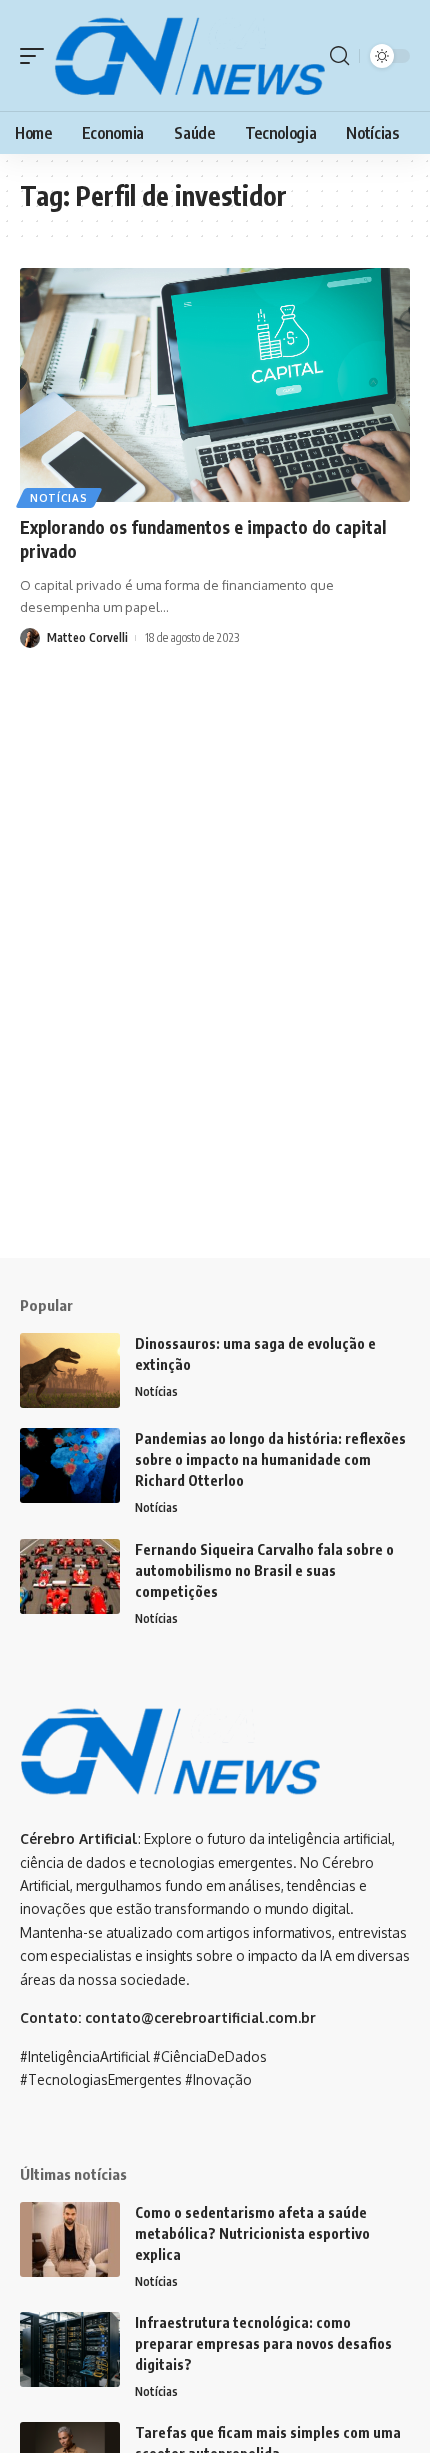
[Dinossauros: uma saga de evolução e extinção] (70, 1370)
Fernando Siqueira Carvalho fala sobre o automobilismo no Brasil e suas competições (264, 1570)
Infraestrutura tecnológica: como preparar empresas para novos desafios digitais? (263, 2343)
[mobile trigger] (37, 55)
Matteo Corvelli (87, 637)
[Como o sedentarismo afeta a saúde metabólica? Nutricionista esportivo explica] (70, 2239)
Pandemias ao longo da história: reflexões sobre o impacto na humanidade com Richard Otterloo (270, 1459)
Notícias (59, 498)
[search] (339, 56)
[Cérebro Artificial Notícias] (189, 55)
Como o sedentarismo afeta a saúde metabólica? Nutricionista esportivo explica (252, 2233)
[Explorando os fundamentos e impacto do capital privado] (215, 385)
